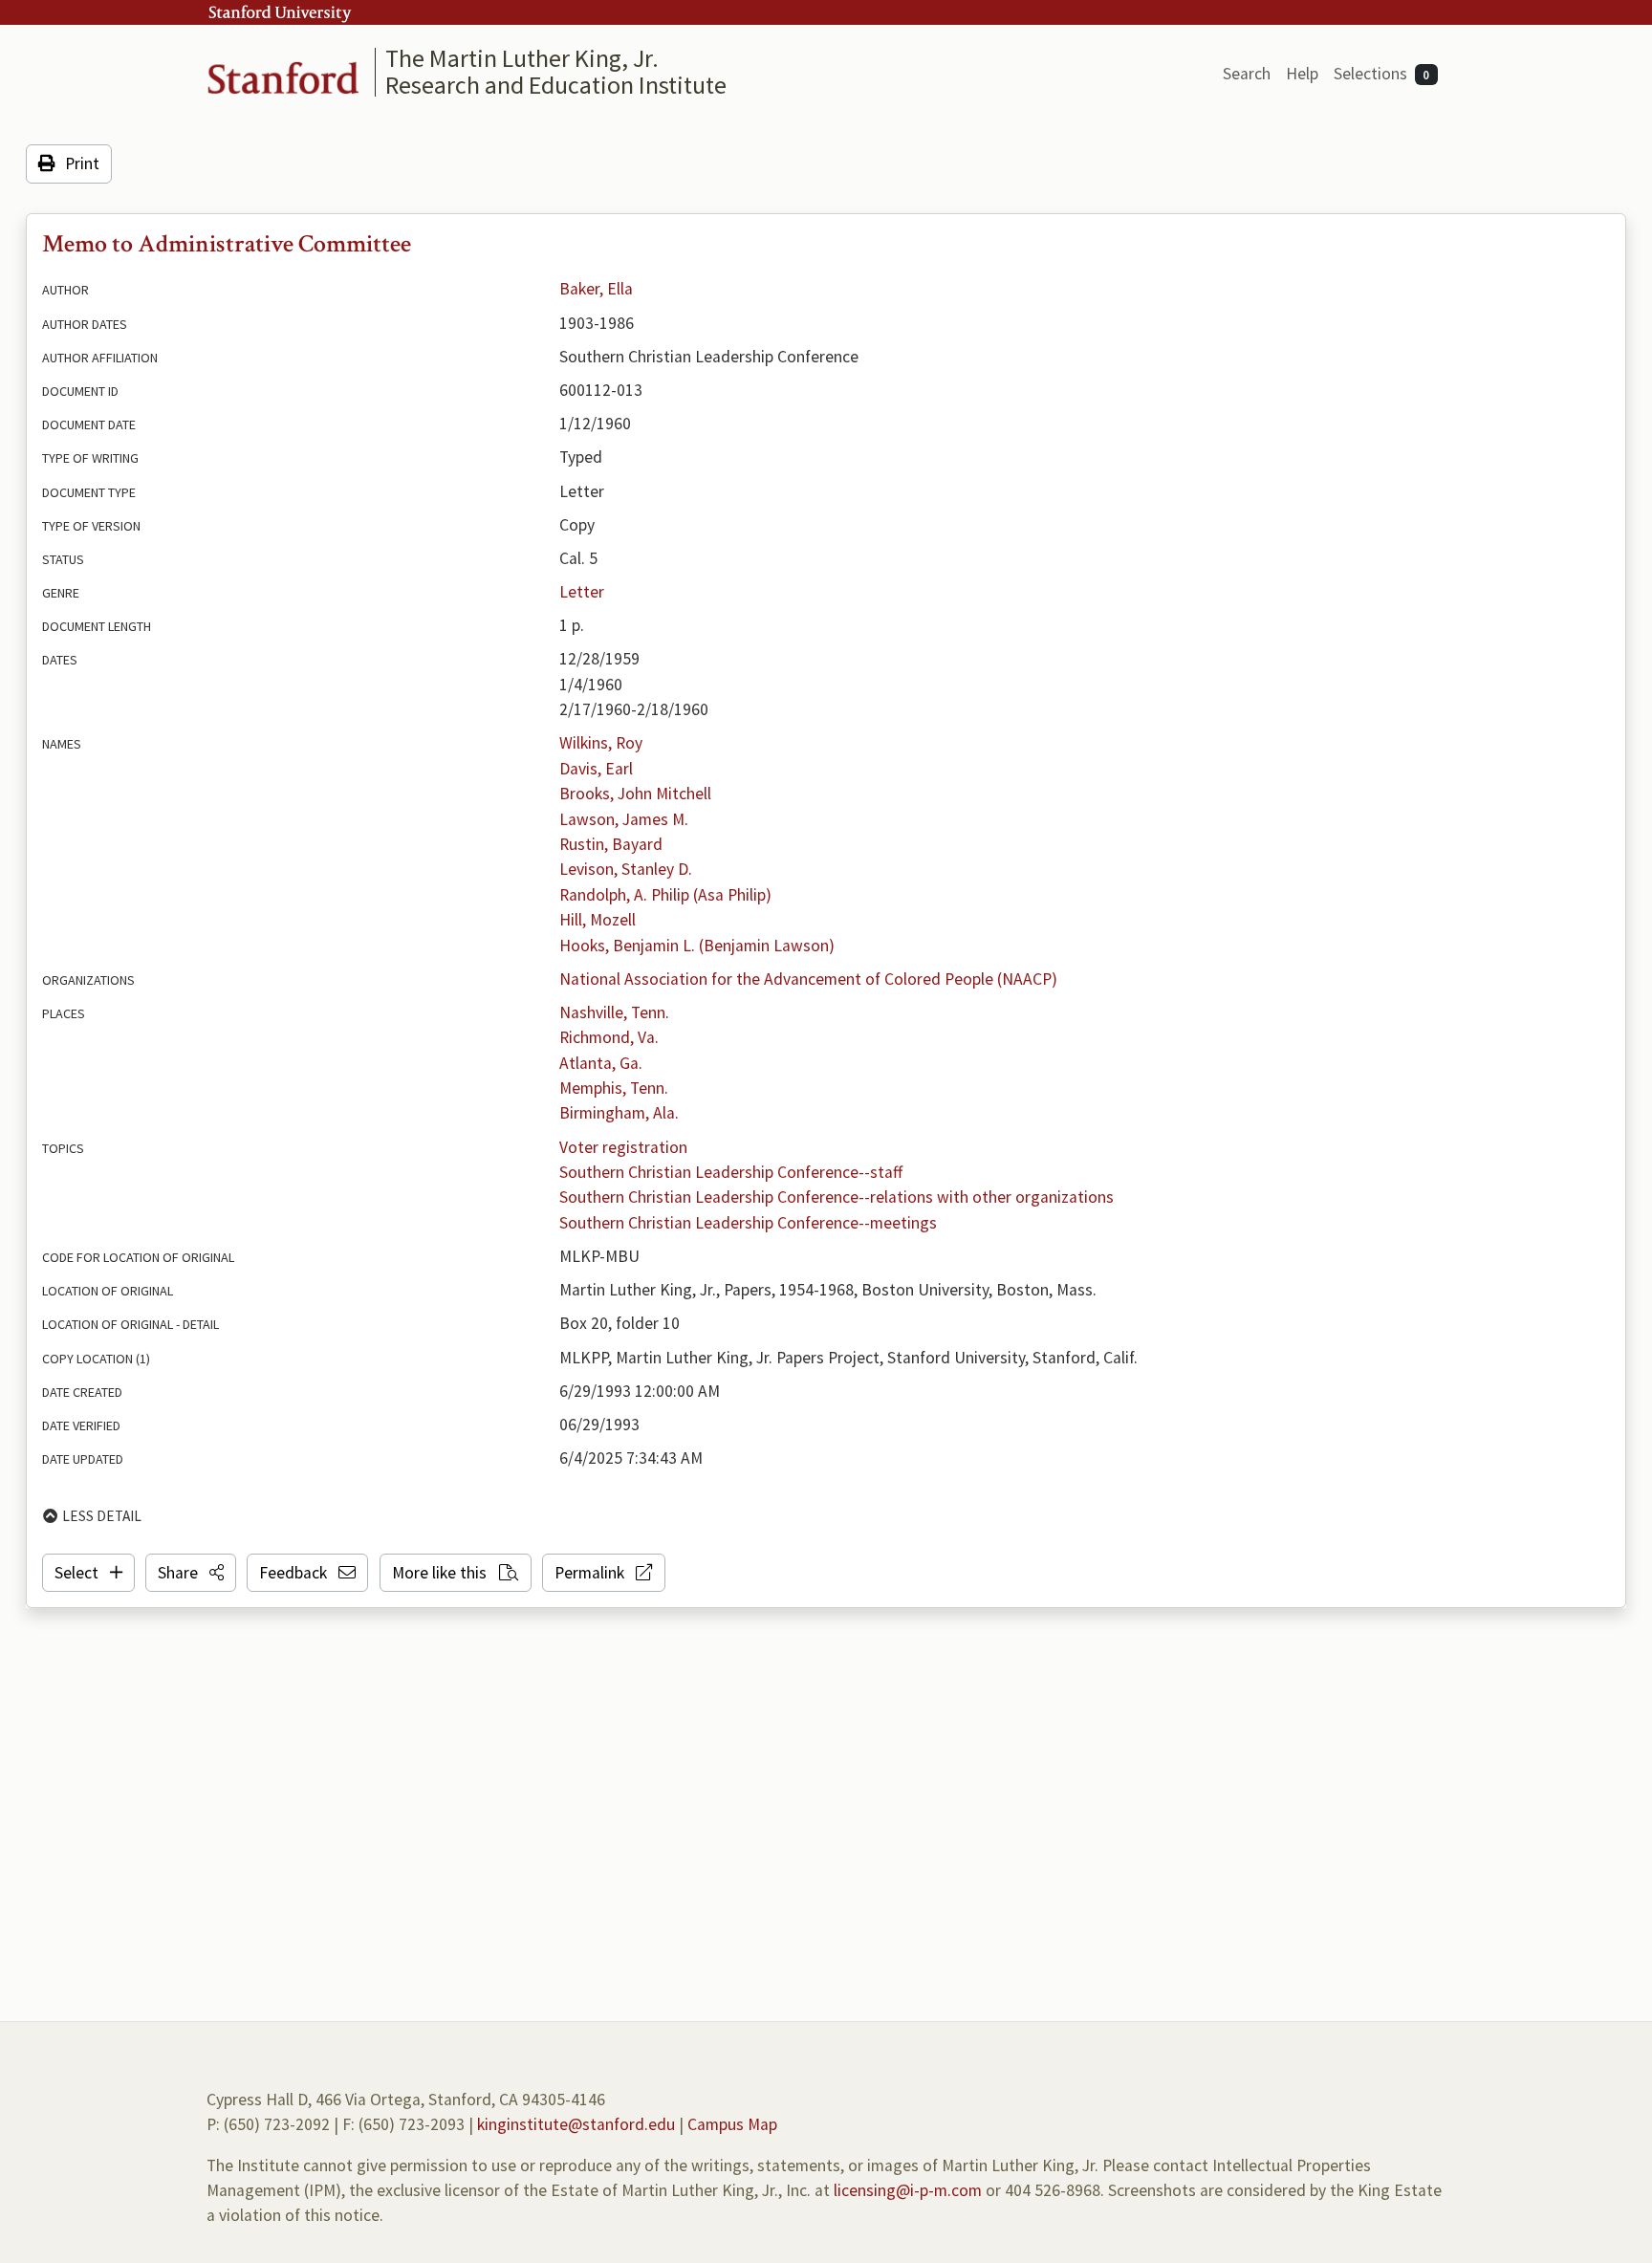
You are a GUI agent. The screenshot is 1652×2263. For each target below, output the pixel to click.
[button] (191, 1573)
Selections (1382, 74)
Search (1247, 74)
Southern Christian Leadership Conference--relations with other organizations (837, 1197)
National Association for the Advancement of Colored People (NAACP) (808, 979)
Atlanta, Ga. (601, 1063)
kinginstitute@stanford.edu (576, 2124)
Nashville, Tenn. (614, 1012)
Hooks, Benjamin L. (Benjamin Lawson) (697, 946)
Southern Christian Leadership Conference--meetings (748, 1223)
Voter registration (623, 1147)
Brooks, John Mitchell (635, 794)
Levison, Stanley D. (626, 869)
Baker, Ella (596, 289)
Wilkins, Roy (601, 743)
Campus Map (732, 2124)
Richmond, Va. (609, 1037)
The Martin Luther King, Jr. (522, 58)
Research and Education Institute (556, 85)
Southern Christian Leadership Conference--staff (731, 1172)
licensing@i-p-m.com (908, 2190)
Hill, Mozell (598, 920)
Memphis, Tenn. (614, 1088)
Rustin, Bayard (611, 844)
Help (1302, 74)
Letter (582, 592)
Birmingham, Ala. (619, 1113)
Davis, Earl (596, 769)
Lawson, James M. (624, 819)
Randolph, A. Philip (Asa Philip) (665, 895)
